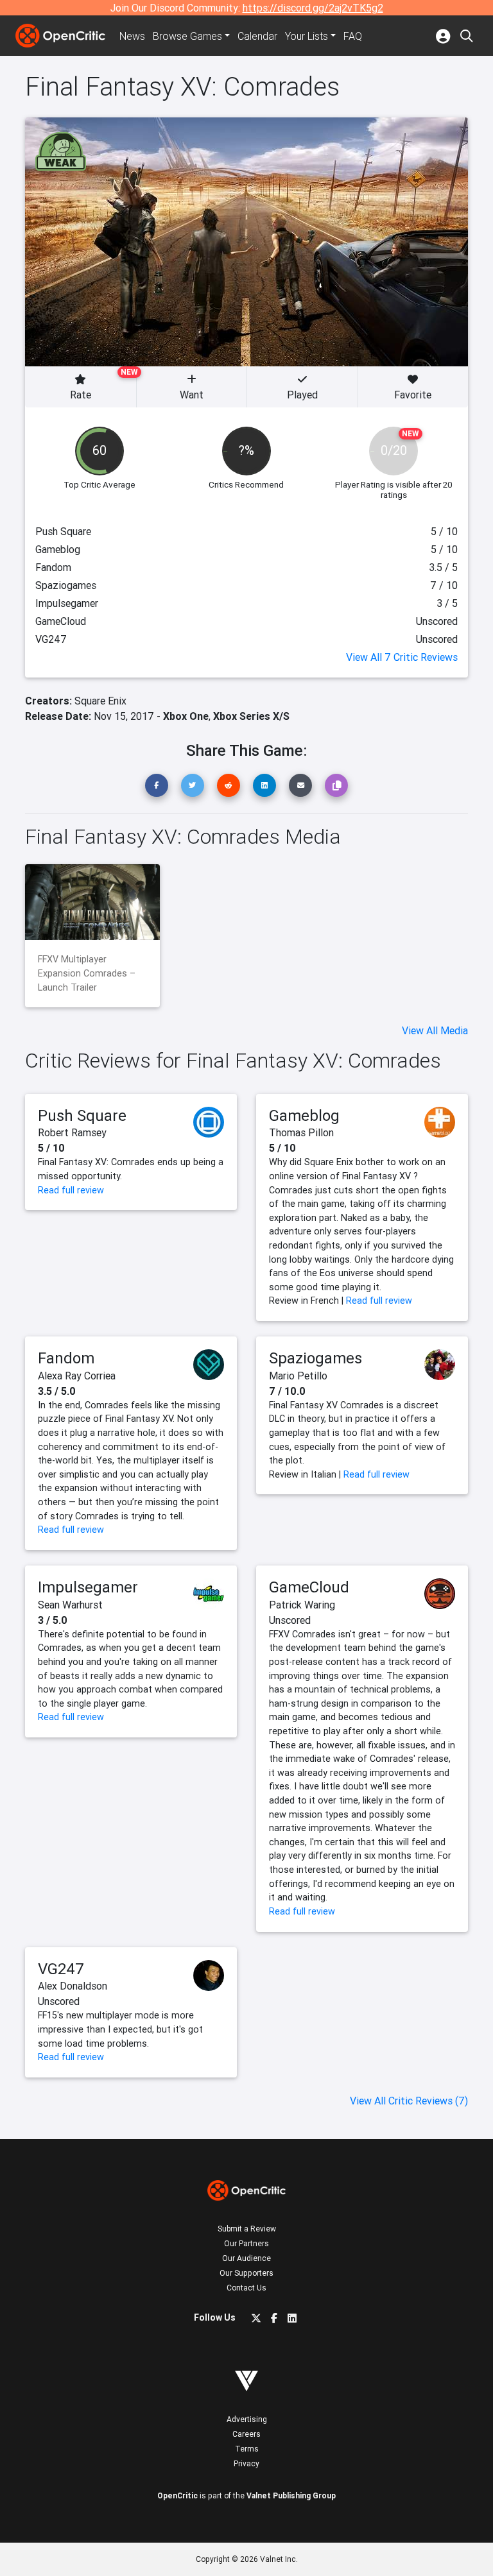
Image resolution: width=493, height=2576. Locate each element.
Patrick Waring (302, 1605)
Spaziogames (316, 1358)
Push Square (82, 1115)
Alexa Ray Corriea (77, 1376)
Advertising (247, 2419)
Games (187, 36)
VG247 (61, 1969)
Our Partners (246, 2243)
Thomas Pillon (301, 1132)
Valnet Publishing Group (291, 2495)
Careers (246, 2434)
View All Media (435, 1030)
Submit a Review (247, 2229)
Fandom (66, 1358)
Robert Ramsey (72, 1132)
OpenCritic (177, 2495)
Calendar (257, 36)
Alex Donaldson (73, 1986)
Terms (247, 2449)
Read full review (71, 1190)
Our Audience (246, 2258)
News (132, 36)
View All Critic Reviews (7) (409, 2101)
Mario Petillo (298, 1376)
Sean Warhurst (70, 1605)
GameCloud (309, 1587)
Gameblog (304, 1115)
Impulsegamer (88, 1587)
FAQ (353, 36)
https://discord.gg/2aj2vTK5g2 (313, 8)
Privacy (246, 2463)
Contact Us (246, 2288)
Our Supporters (246, 2273)
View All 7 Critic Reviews (402, 657)
